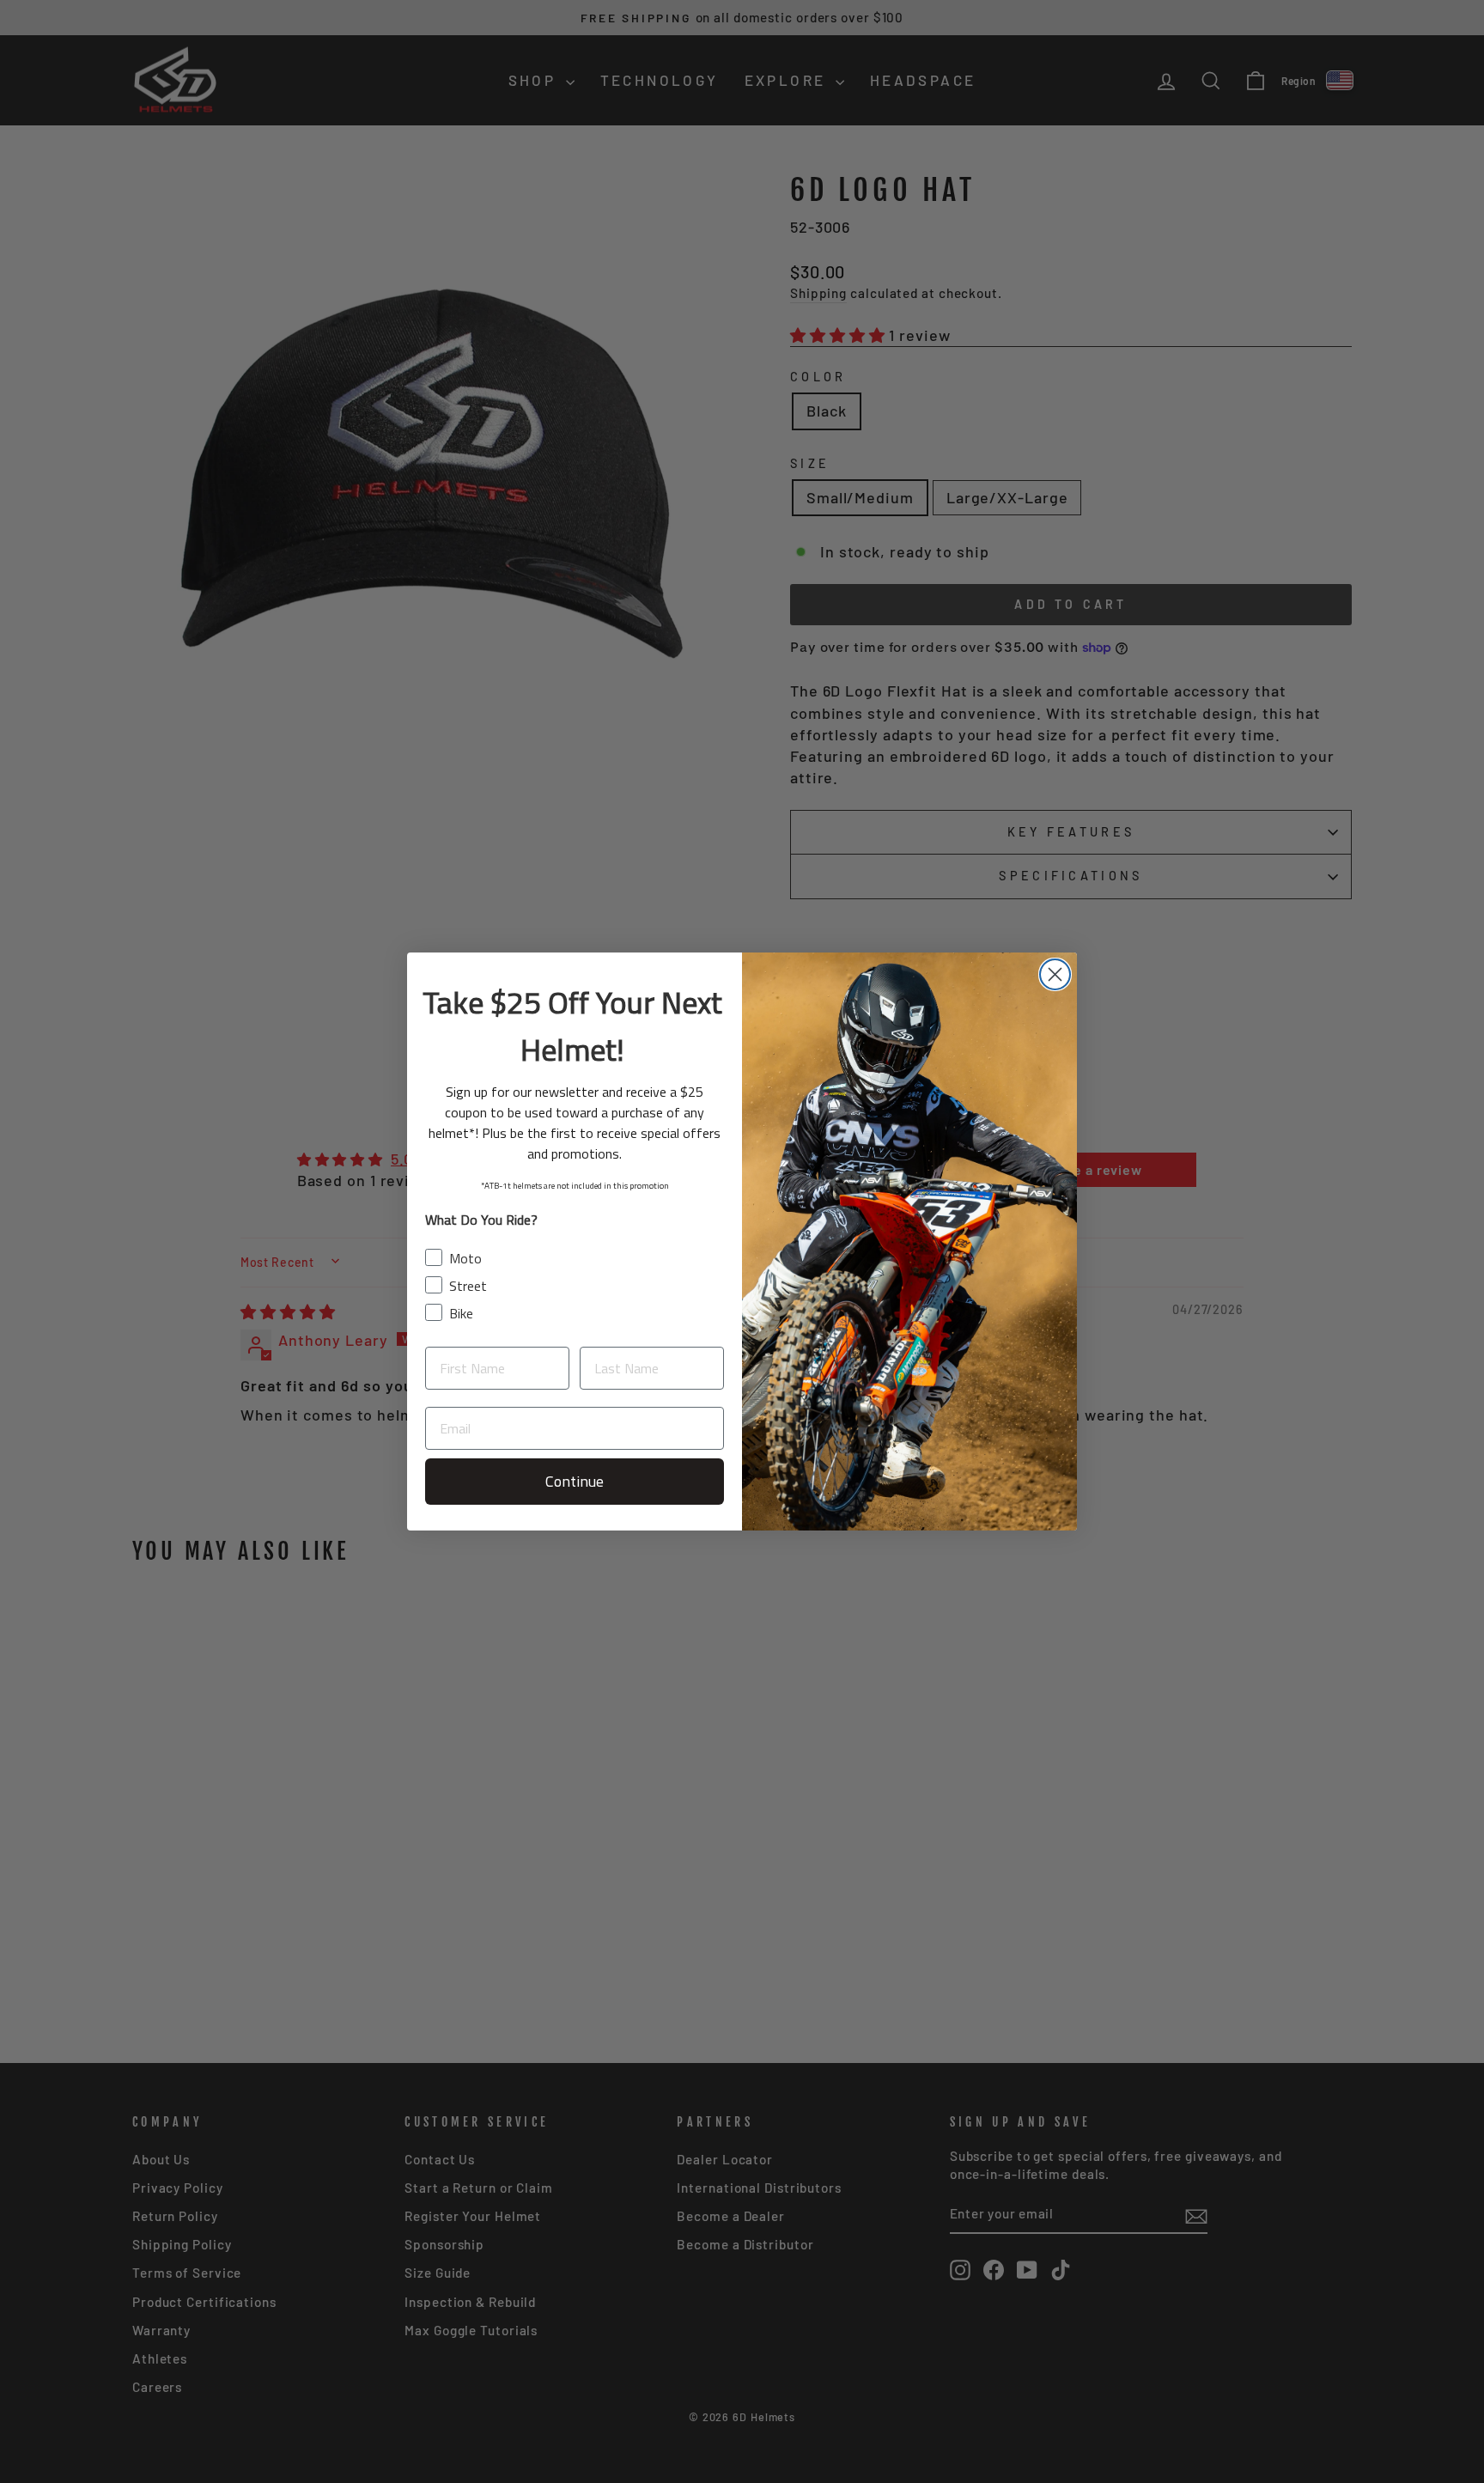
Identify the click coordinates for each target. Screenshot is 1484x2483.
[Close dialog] (1055, 974)
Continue (575, 1481)
